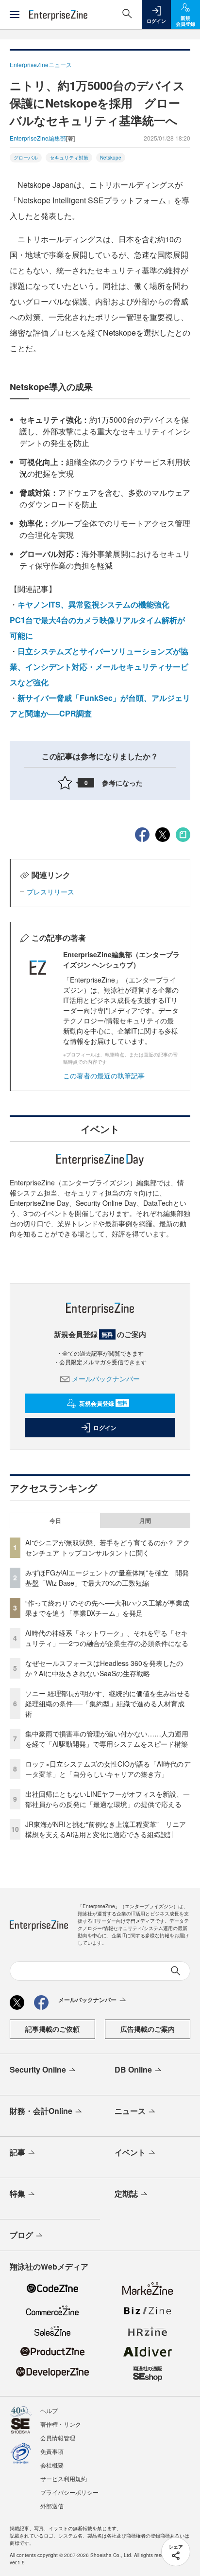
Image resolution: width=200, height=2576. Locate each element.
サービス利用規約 (64, 2478)
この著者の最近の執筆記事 (104, 1075)
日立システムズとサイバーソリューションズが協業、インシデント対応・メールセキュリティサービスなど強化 (99, 667)
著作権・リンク (61, 2424)
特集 (17, 2193)
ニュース (130, 2111)
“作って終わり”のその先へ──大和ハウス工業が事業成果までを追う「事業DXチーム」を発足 (107, 1608)
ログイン (105, 1428)
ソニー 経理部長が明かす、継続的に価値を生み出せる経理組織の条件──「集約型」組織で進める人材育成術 (108, 1703)
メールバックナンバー (106, 1378)
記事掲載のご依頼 (52, 2029)
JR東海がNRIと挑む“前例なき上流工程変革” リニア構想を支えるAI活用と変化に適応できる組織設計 (106, 1829)
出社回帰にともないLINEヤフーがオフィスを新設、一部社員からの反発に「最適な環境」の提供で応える (108, 1799)
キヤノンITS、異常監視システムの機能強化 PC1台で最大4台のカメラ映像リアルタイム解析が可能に (97, 620)
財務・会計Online (41, 2111)
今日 (55, 1521)
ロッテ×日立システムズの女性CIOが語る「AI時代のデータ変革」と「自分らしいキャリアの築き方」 (108, 1769)
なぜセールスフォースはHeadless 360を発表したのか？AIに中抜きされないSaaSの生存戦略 (104, 1668)
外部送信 (52, 2506)
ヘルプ (49, 2410)
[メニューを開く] (15, 15)
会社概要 (52, 2465)
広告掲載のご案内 (148, 2029)
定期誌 (126, 2193)
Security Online (38, 2069)
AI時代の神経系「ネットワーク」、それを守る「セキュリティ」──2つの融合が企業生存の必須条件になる (107, 1638)
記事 (17, 2152)
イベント (130, 2152)
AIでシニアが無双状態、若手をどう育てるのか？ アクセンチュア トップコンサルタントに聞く (108, 1547)
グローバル (26, 158)
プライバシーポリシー (69, 2492)
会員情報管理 (58, 2438)
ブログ (21, 2235)
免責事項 (52, 2451)
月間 (145, 1521)
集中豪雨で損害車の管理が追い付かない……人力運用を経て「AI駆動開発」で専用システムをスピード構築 (107, 1739)
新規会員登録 (103, 1403)
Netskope (111, 158)
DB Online (133, 2069)
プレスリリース (50, 892)
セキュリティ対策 (69, 158)
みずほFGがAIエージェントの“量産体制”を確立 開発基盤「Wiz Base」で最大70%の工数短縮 (107, 1578)
